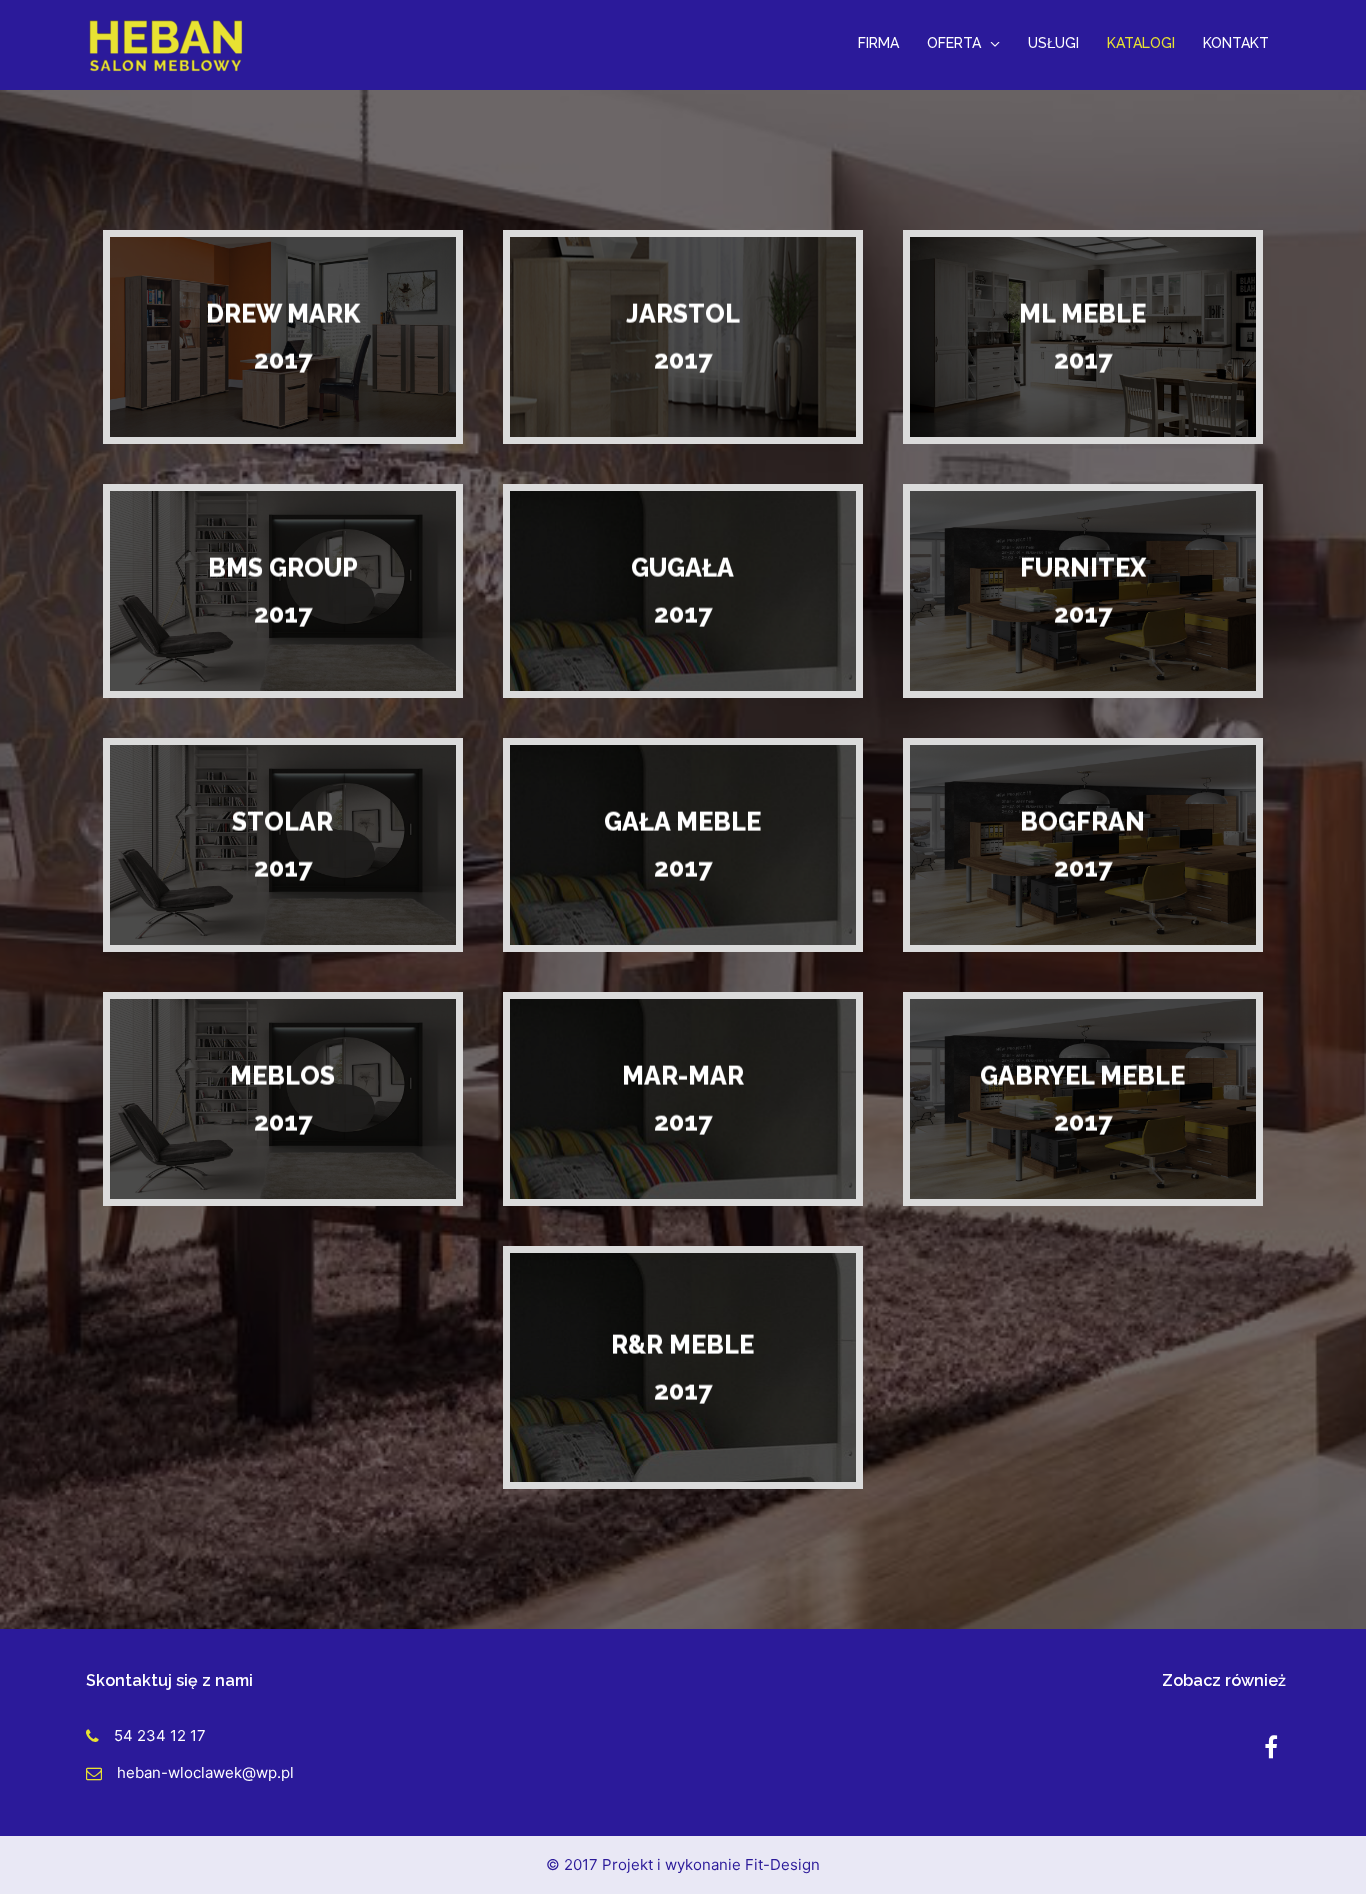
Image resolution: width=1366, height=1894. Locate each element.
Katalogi (1141, 43)
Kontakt (1236, 43)
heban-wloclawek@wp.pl (205, 1772)
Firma (878, 43)
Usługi (1053, 43)
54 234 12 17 (160, 1735)
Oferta (954, 43)
